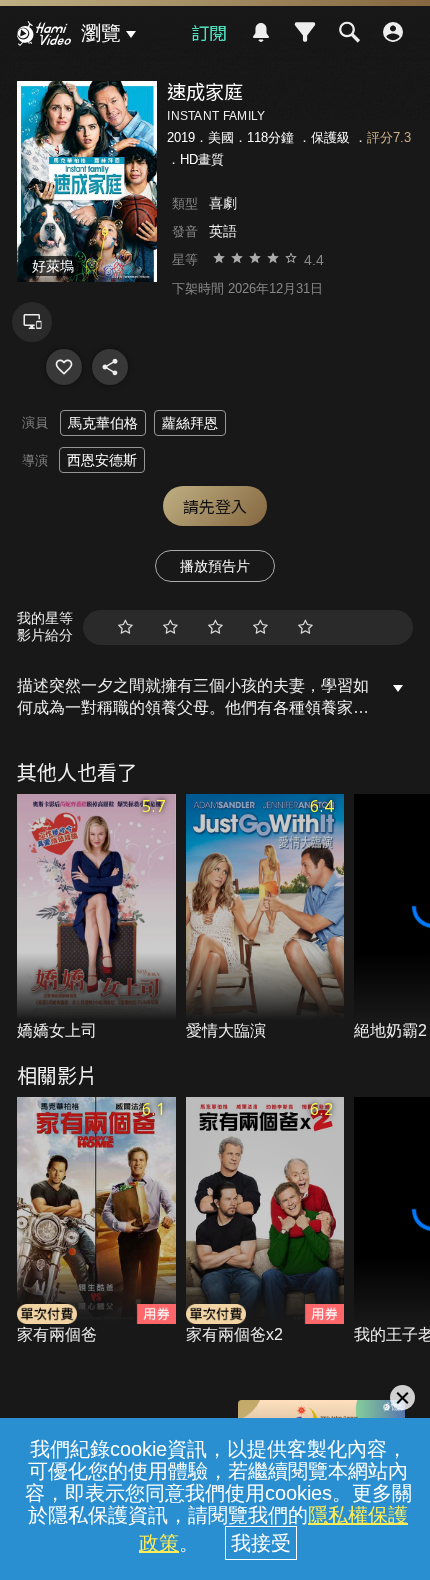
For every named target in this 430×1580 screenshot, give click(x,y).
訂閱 (209, 32)
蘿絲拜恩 (190, 423)
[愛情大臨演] (265, 918)
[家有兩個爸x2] (265, 1221)
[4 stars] (260, 627)
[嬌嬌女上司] (96, 918)
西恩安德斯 (102, 460)
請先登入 (215, 506)
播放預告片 (215, 566)
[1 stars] (125, 627)
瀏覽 (101, 33)
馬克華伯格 (103, 423)
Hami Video (44, 36)
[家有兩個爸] (96, 1221)
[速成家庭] (64, 367)
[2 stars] (170, 627)
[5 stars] (305, 627)
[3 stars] (215, 627)
